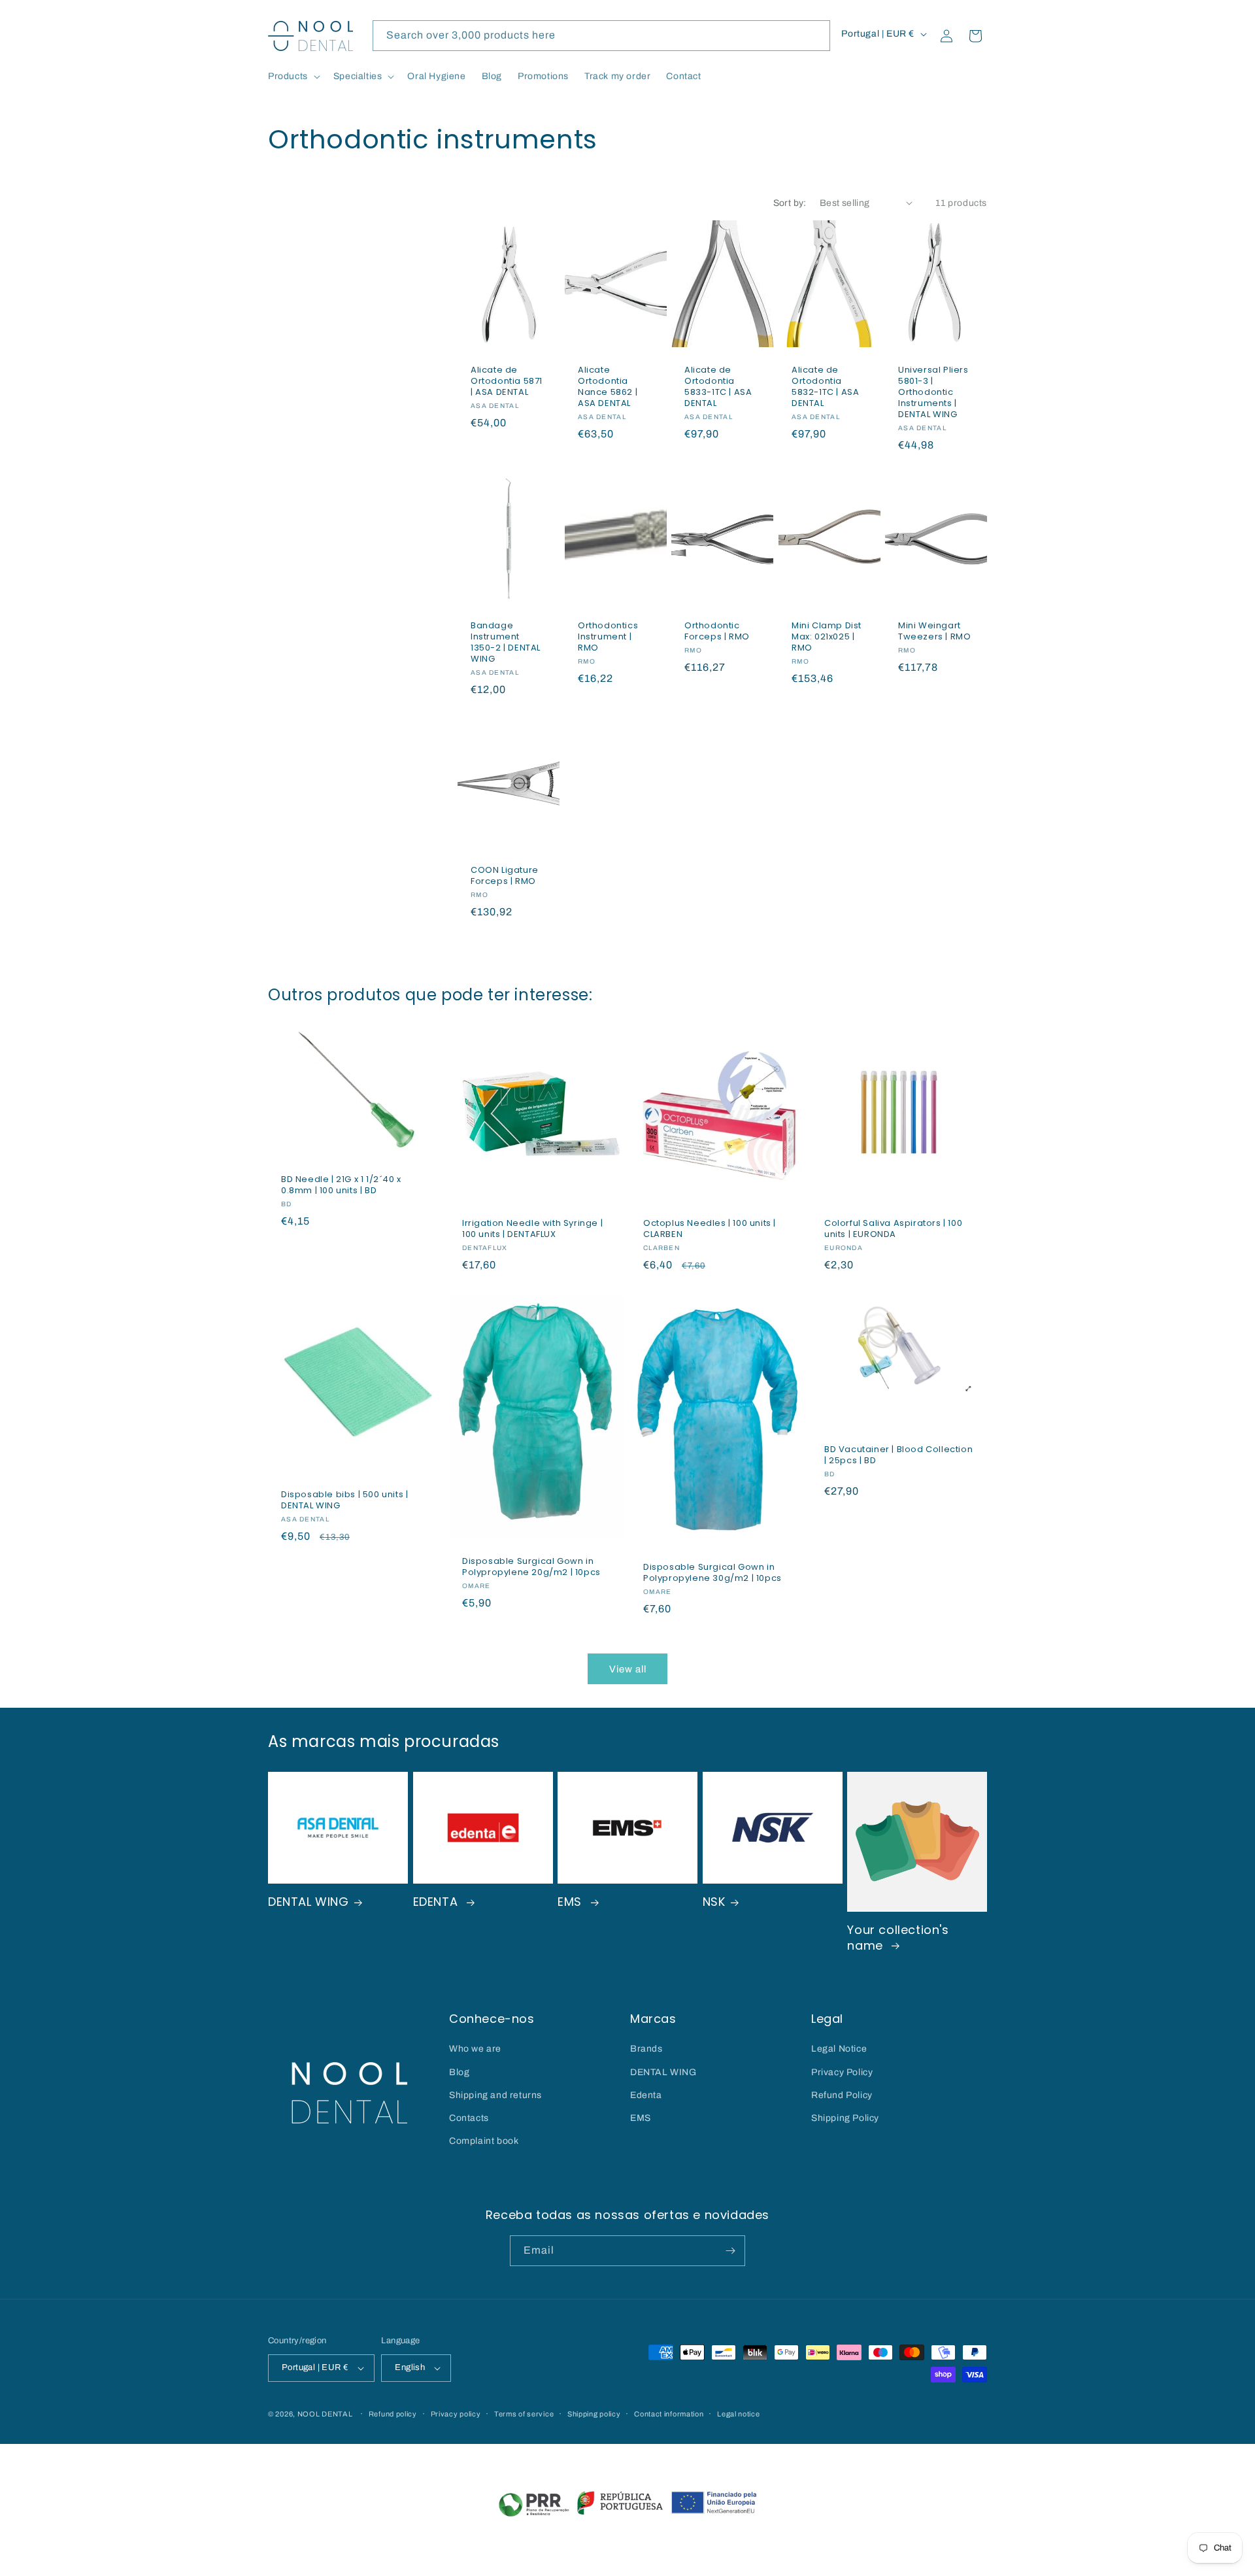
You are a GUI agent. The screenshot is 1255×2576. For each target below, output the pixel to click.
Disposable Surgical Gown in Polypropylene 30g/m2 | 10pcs (712, 1573)
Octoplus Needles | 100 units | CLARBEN (710, 1229)
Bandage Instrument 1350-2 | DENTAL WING (506, 643)
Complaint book (484, 2141)
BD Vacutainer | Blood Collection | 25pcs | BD (898, 1455)
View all (628, 1669)
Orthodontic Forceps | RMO (717, 632)
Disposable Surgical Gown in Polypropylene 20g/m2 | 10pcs (531, 1567)
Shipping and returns (495, 2095)
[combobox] (601, 36)
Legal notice (738, 2414)
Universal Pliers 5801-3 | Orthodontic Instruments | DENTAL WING (933, 392)
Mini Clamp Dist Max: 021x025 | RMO (827, 637)
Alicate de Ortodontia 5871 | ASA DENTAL (507, 381)
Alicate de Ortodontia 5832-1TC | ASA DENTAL (825, 387)
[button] (293, 76)
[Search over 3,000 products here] (815, 35)
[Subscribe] (730, 2251)
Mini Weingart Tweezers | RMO (934, 632)
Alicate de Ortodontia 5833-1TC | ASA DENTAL (718, 387)
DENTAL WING (309, 1902)
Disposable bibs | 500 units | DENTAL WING (344, 1500)
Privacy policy (456, 2414)
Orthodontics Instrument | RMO (608, 637)
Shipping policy (594, 2414)
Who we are (475, 2049)
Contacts (469, 2118)
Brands (646, 2049)
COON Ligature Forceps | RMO (505, 876)
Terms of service (524, 2414)
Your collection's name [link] (898, 1938)
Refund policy (393, 2414)
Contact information (669, 2414)
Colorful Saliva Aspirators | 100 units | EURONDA (893, 1229)
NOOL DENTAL (325, 2414)
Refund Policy (842, 2095)
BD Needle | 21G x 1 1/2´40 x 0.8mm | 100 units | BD (341, 1185)
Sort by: (790, 203)
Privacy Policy (842, 2072)
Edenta (646, 2095)
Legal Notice (839, 2049)
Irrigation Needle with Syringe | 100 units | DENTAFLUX (532, 1229)
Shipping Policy (845, 2118)
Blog (459, 2072)
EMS (571, 1902)
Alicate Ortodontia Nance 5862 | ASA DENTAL (608, 387)
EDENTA (437, 1902)
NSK (714, 1902)
